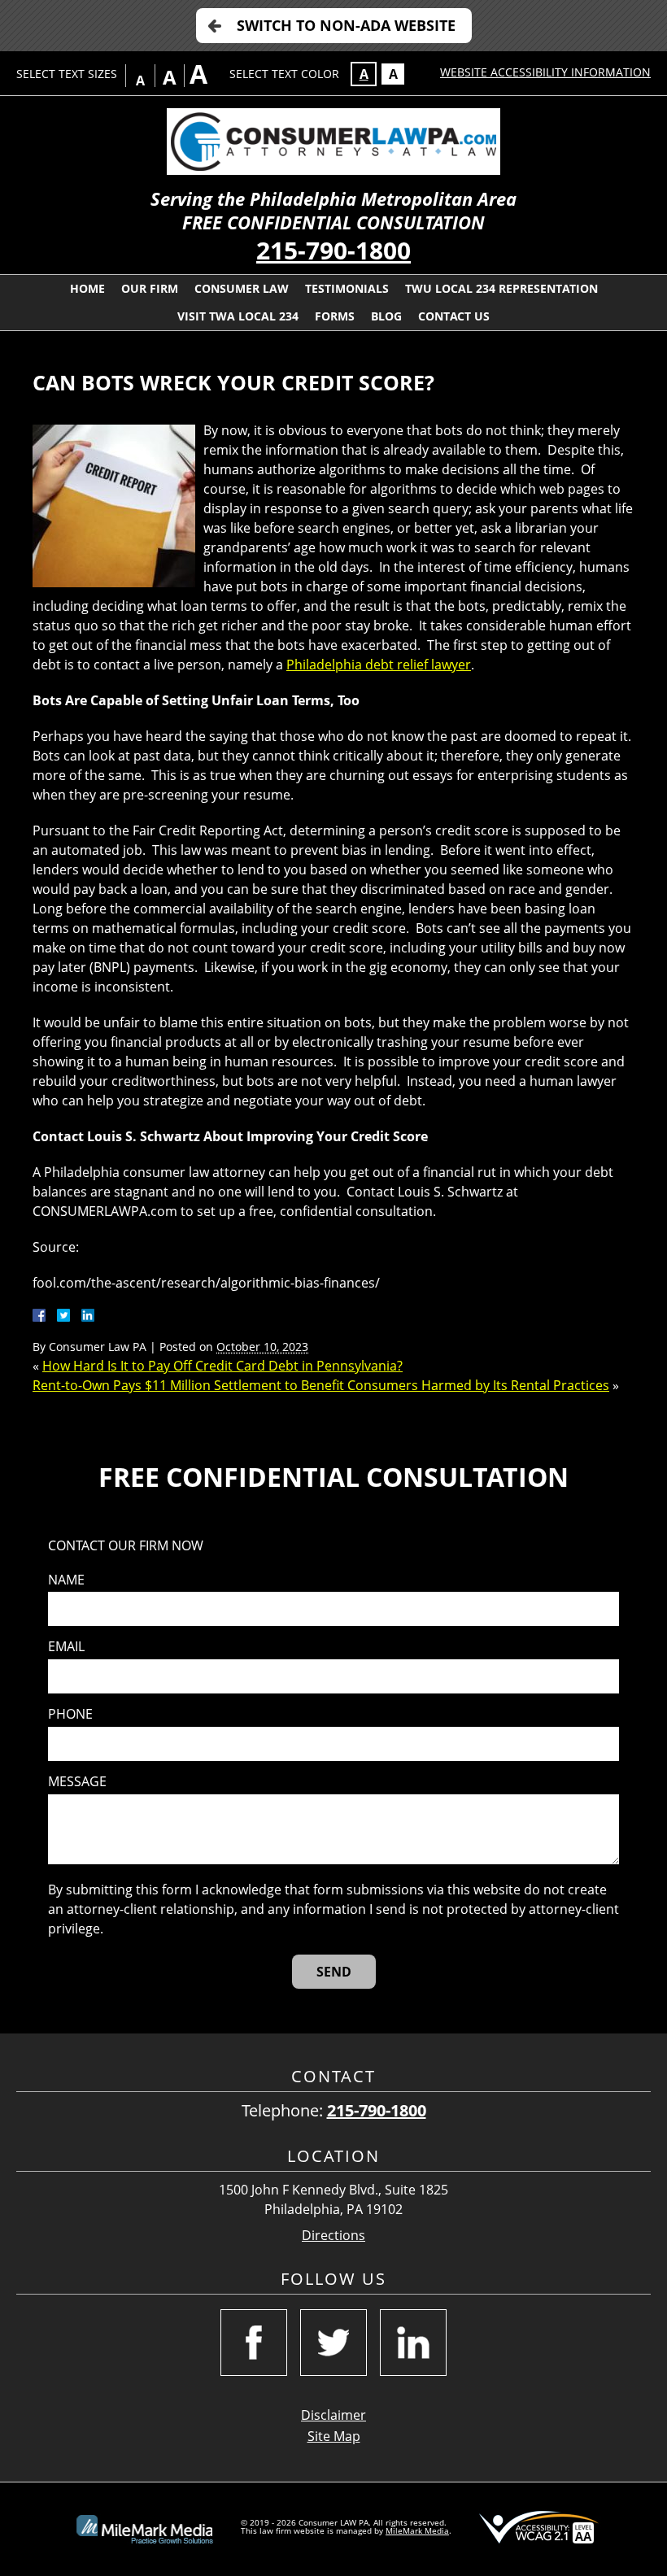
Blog (386, 316)
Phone (70, 1714)
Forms (335, 316)
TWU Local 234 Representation (501, 288)
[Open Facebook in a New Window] (254, 2343)
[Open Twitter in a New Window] (333, 2343)
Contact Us (454, 316)
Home (87, 288)
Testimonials (347, 288)
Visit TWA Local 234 (238, 316)
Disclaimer (333, 2415)
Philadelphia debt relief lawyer (379, 665)
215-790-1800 (333, 250)
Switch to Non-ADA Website (346, 25)
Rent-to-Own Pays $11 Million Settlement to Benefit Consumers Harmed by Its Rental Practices (321, 1385)
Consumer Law (242, 288)
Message (77, 1782)
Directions (333, 2236)
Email (66, 1647)
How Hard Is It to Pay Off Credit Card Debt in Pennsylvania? (222, 1366)
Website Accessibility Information (545, 72)
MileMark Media (417, 2530)
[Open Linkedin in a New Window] (413, 2343)
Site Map (334, 2436)
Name (66, 1580)
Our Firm (150, 288)
